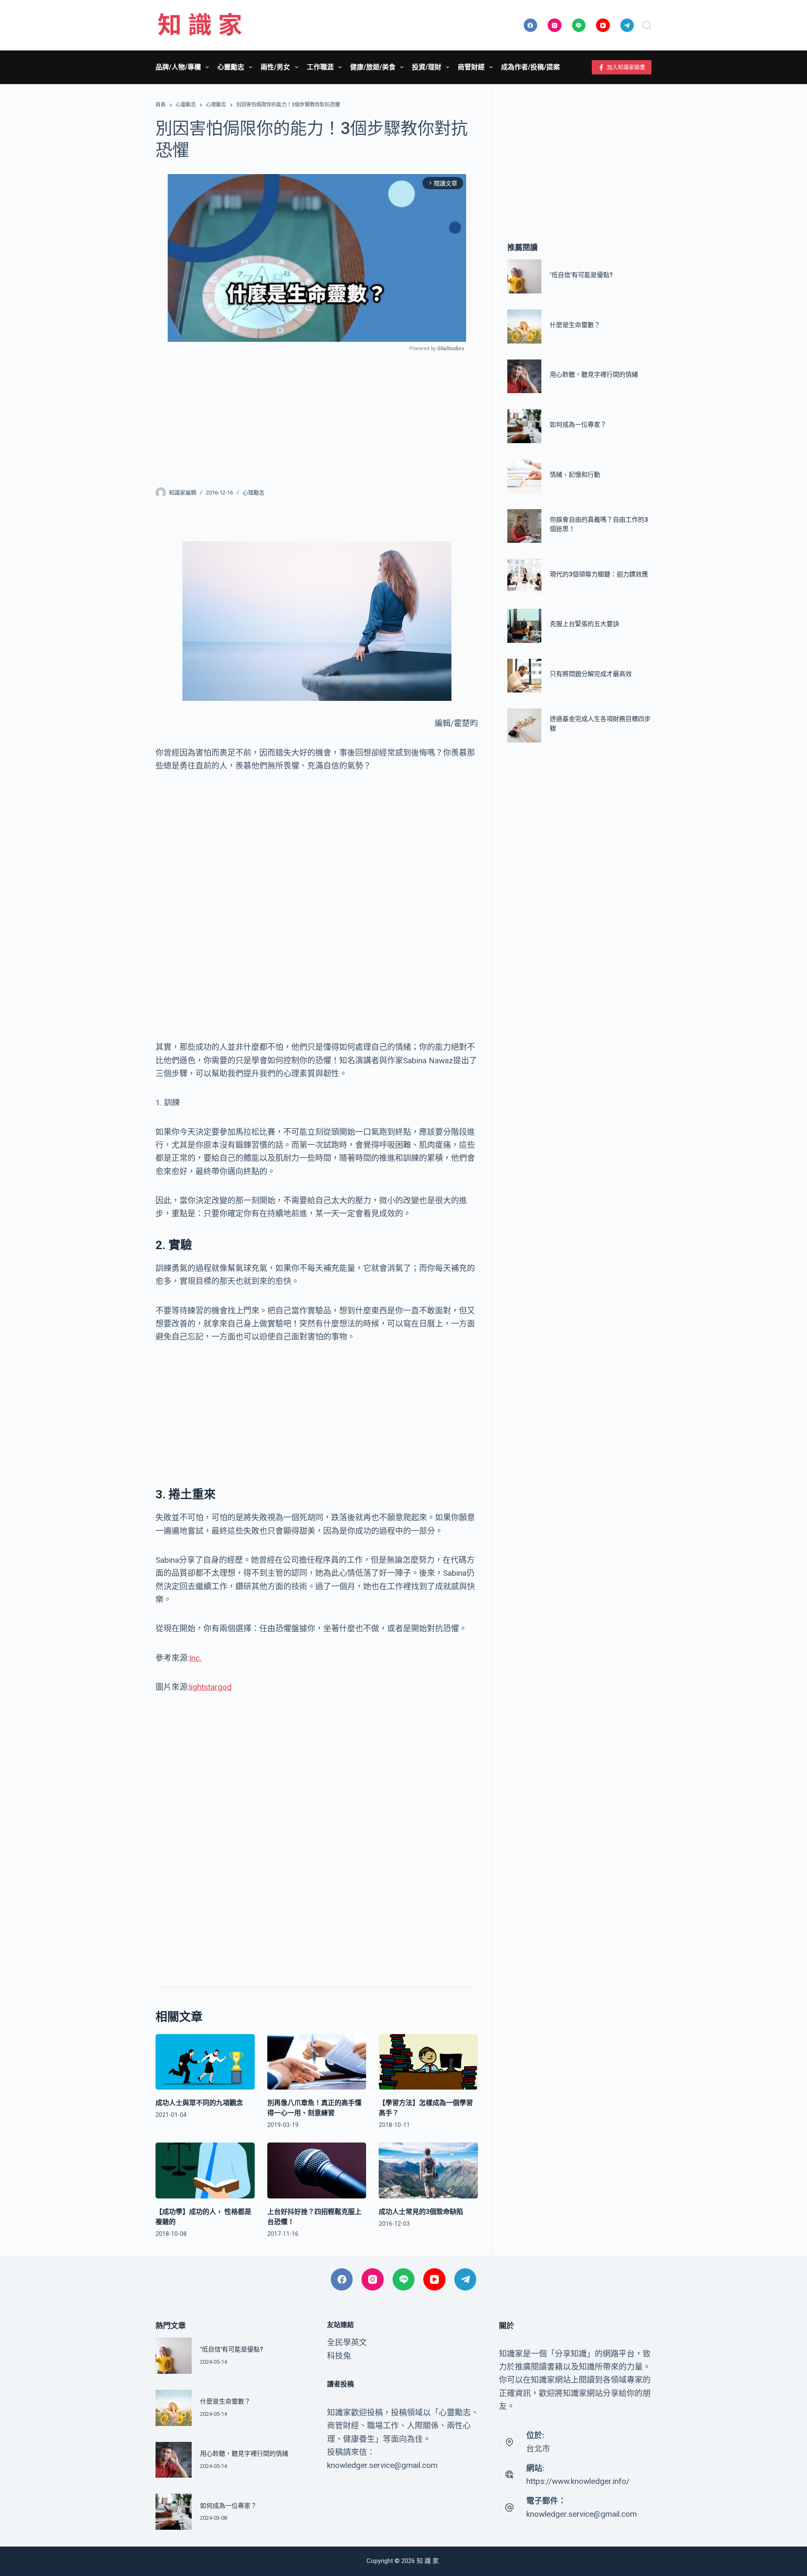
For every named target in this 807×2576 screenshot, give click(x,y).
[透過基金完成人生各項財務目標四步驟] (524, 726)
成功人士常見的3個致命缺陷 (421, 2212)
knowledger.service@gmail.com (582, 2514)
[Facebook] (531, 25)
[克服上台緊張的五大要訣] (524, 626)
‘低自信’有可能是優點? (581, 275)
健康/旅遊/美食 (373, 67)
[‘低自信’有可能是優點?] (524, 277)
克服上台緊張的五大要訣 (584, 624)
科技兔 (339, 2356)
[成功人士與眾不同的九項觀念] (205, 2062)
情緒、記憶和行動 (575, 475)
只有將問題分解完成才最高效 (591, 674)
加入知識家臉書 (626, 67)
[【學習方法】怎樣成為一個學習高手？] (428, 2062)
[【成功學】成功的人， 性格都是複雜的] (205, 2170)
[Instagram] (555, 25)
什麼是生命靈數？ (575, 325)
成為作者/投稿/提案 (530, 67)
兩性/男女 (275, 67)
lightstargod (210, 1687)
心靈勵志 (231, 67)
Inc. (195, 1658)
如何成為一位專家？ (578, 425)
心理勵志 (253, 493)
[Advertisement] (317, 414)
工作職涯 (320, 67)
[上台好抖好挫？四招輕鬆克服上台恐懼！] (317, 2170)
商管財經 (471, 67)
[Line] (579, 25)
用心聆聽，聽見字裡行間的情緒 (594, 375)
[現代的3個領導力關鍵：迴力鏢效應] (524, 576)
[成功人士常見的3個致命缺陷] (428, 2170)
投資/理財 (427, 67)
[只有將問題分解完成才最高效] (524, 676)
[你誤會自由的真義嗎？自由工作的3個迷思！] (524, 526)
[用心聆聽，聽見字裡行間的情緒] (524, 376)
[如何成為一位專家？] (524, 427)
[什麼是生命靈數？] (524, 326)
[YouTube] (603, 25)
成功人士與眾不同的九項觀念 (199, 2103)
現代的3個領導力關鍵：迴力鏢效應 (599, 574)
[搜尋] (647, 25)
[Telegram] (627, 25)
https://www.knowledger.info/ (578, 2481)
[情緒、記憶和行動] (524, 476)
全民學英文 (347, 2342)
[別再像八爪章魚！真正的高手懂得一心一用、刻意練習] (317, 2062)
